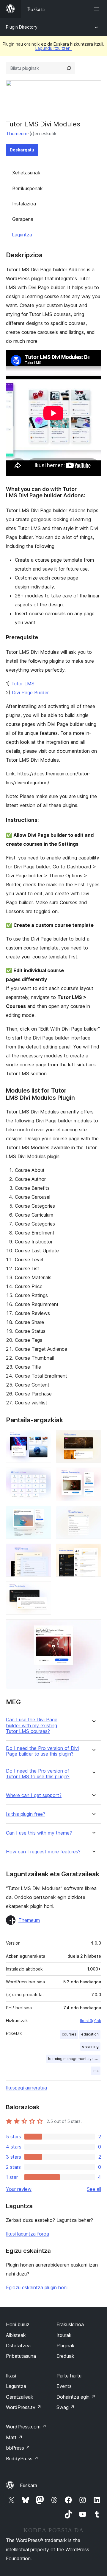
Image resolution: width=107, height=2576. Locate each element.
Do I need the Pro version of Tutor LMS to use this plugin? (38, 1774)
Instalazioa (24, 204)
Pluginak (66, 2346)
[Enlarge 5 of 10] (43, 1514)
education (90, 2034)
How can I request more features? (43, 1852)
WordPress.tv (24, 2407)
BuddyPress (22, 2459)
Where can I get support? (34, 1795)
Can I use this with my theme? (39, 1833)
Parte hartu (69, 2376)
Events (64, 2386)
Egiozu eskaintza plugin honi (37, 2287)
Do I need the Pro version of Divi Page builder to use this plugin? (42, 1751)
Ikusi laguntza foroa (27, 2234)
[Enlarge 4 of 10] (93, 1476)
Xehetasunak (26, 173)
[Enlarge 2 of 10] (93, 1438)
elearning (90, 2046)
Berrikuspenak (27, 188)
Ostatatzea (18, 2346)
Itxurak (64, 2335)
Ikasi (11, 2376)
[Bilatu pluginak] (69, 68)
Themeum (17, 134)
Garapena (23, 219)
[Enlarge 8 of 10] (93, 1552)
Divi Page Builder (30, 693)
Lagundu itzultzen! (53, 48)
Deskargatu (22, 150)
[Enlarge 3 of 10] (43, 1476)
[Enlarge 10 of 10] (93, 1627)
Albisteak (16, 2335)
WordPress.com (26, 2427)
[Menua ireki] (97, 9)
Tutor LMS (23, 684)
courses (69, 2034)
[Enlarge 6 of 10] (93, 1514)
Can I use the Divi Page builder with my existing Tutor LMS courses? (32, 1725)
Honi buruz (18, 2324)
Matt (14, 2437)
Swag (66, 2407)
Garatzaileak (20, 2397)
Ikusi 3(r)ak (91, 2021)
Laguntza (22, 235)
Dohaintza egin (76, 2397)
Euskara (29, 2485)
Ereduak (65, 2356)
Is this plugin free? (26, 1814)
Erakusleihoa (70, 2324)
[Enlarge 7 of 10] (43, 1552)
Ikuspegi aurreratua (26, 2088)
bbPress (18, 2448)
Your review (19, 2189)
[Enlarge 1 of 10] (43, 1438)
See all (94, 2189)
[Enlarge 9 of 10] (43, 1590)
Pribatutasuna (21, 2356)
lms (96, 2071)
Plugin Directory (22, 27)
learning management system (74, 2059)
